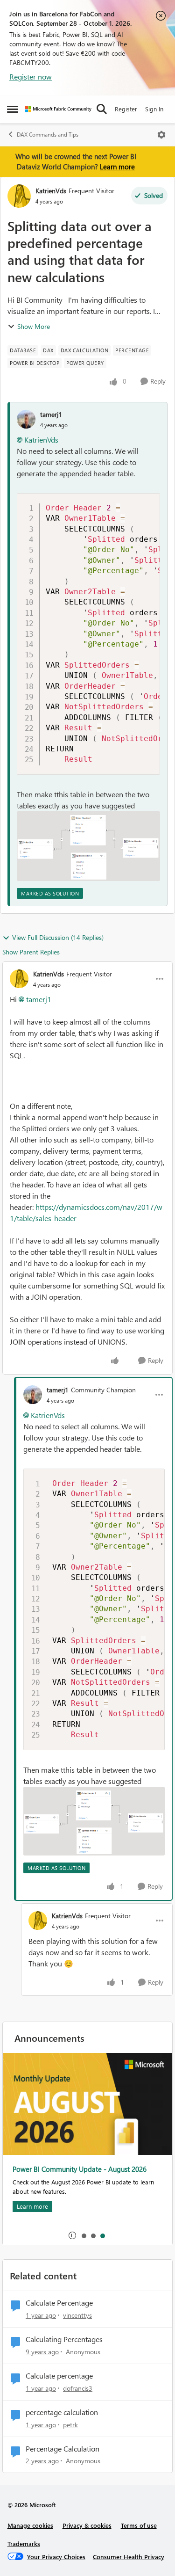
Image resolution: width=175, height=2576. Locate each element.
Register (126, 109)
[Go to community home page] (58, 109)
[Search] (102, 109)
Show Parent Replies (31, 952)
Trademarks (24, 2543)
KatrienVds (51, 191)
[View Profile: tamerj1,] (26, 419)
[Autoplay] (72, 2235)
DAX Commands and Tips (48, 135)
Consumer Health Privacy (129, 2557)
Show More (34, 326)
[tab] (84, 2235)
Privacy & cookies (87, 2525)
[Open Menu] (161, 135)
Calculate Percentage (59, 2303)
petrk (70, 2425)
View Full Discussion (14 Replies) (58, 937)
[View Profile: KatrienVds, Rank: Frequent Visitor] (19, 196)
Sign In (154, 109)
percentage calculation (62, 2412)
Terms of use (139, 2525)
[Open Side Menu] (13, 109)
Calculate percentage (59, 2376)
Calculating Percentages (64, 2339)
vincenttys (77, 2315)
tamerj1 (51, 414)
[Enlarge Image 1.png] (88, 846)
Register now (31, 76)
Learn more (117, 167)
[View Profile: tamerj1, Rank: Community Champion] (33, 1395)
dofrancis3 (78, 2388)
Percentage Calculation (63, 2449)
